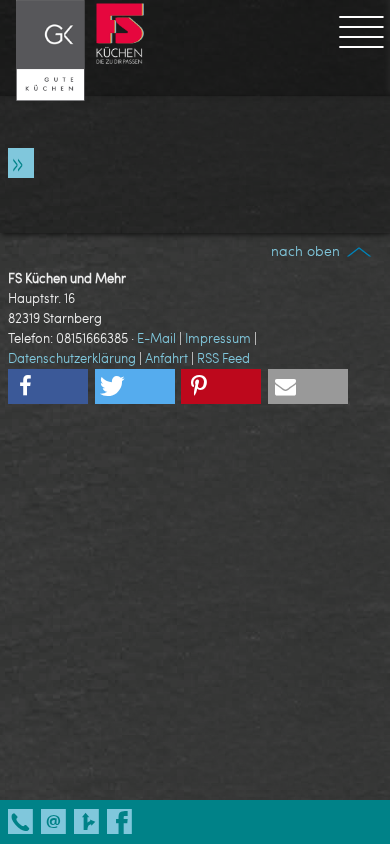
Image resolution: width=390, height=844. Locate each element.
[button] (48, 386)
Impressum (218, 338)
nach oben (307, 250)
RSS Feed (223, 358)
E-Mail (156, 338)
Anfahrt (166, 358)
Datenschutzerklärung (72, 358)
